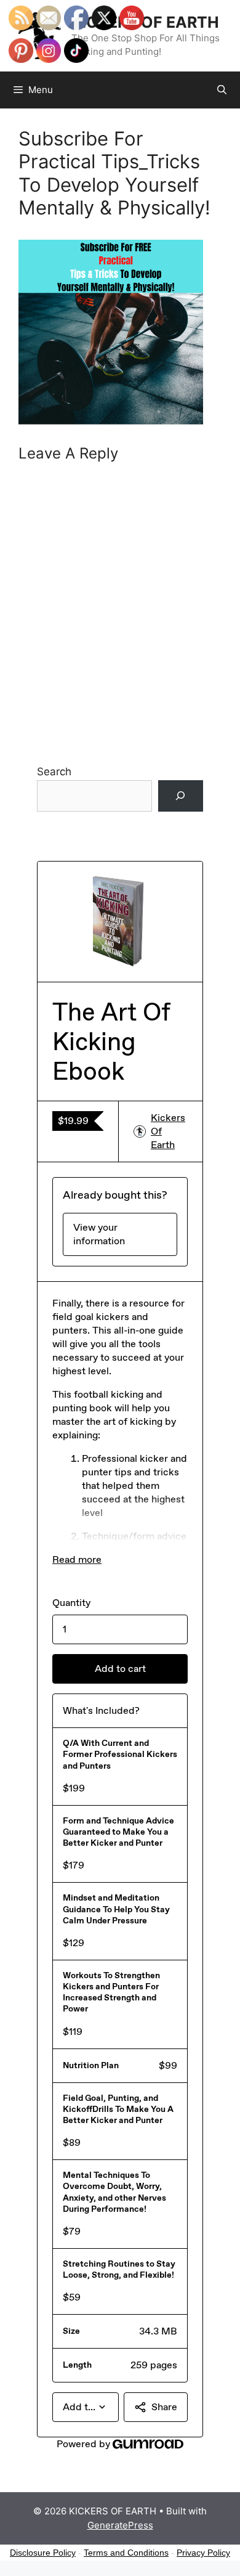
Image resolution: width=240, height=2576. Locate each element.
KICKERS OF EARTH (145, 22)
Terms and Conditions (126, 2553)
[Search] (181, 796)
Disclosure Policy (43, 2553)
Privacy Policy (203, 2553)
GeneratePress (120, 2525)
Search (54, 772)
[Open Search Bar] (222, 90)
